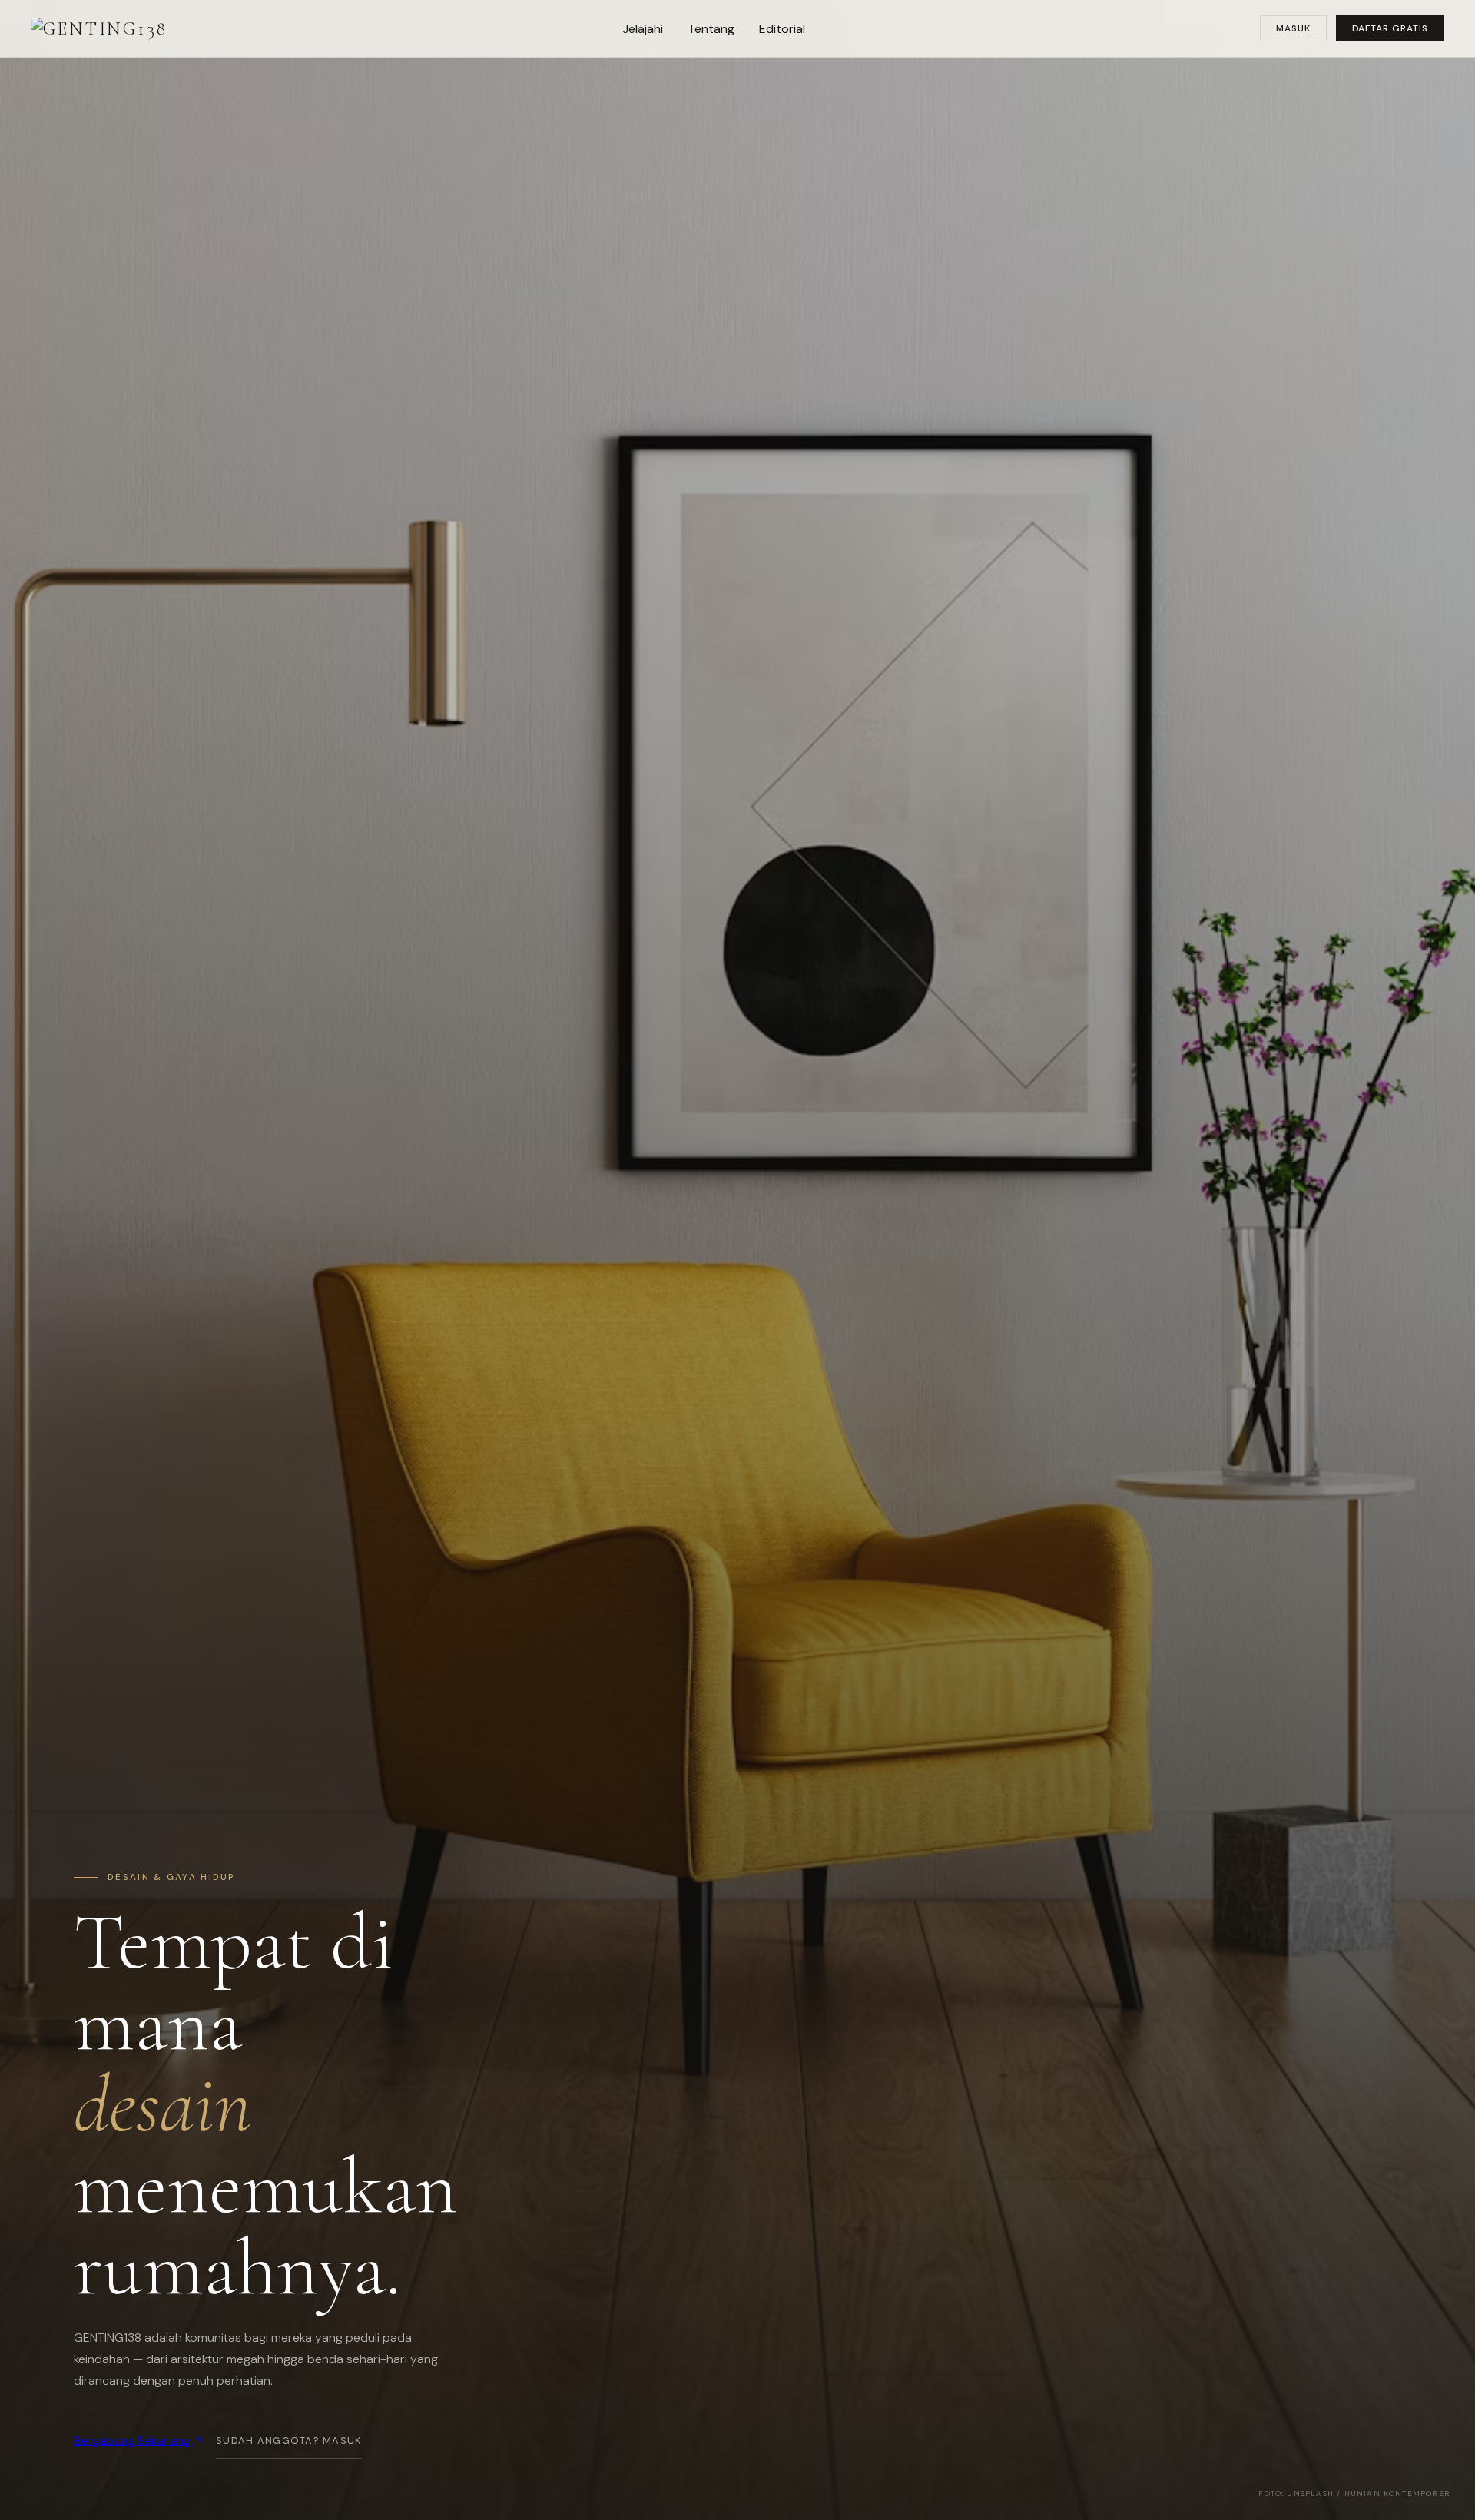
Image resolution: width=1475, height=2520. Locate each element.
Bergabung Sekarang (133, 2440)
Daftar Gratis (1390, 28)
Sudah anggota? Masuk (289, 2440)
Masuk (1293, 28)
